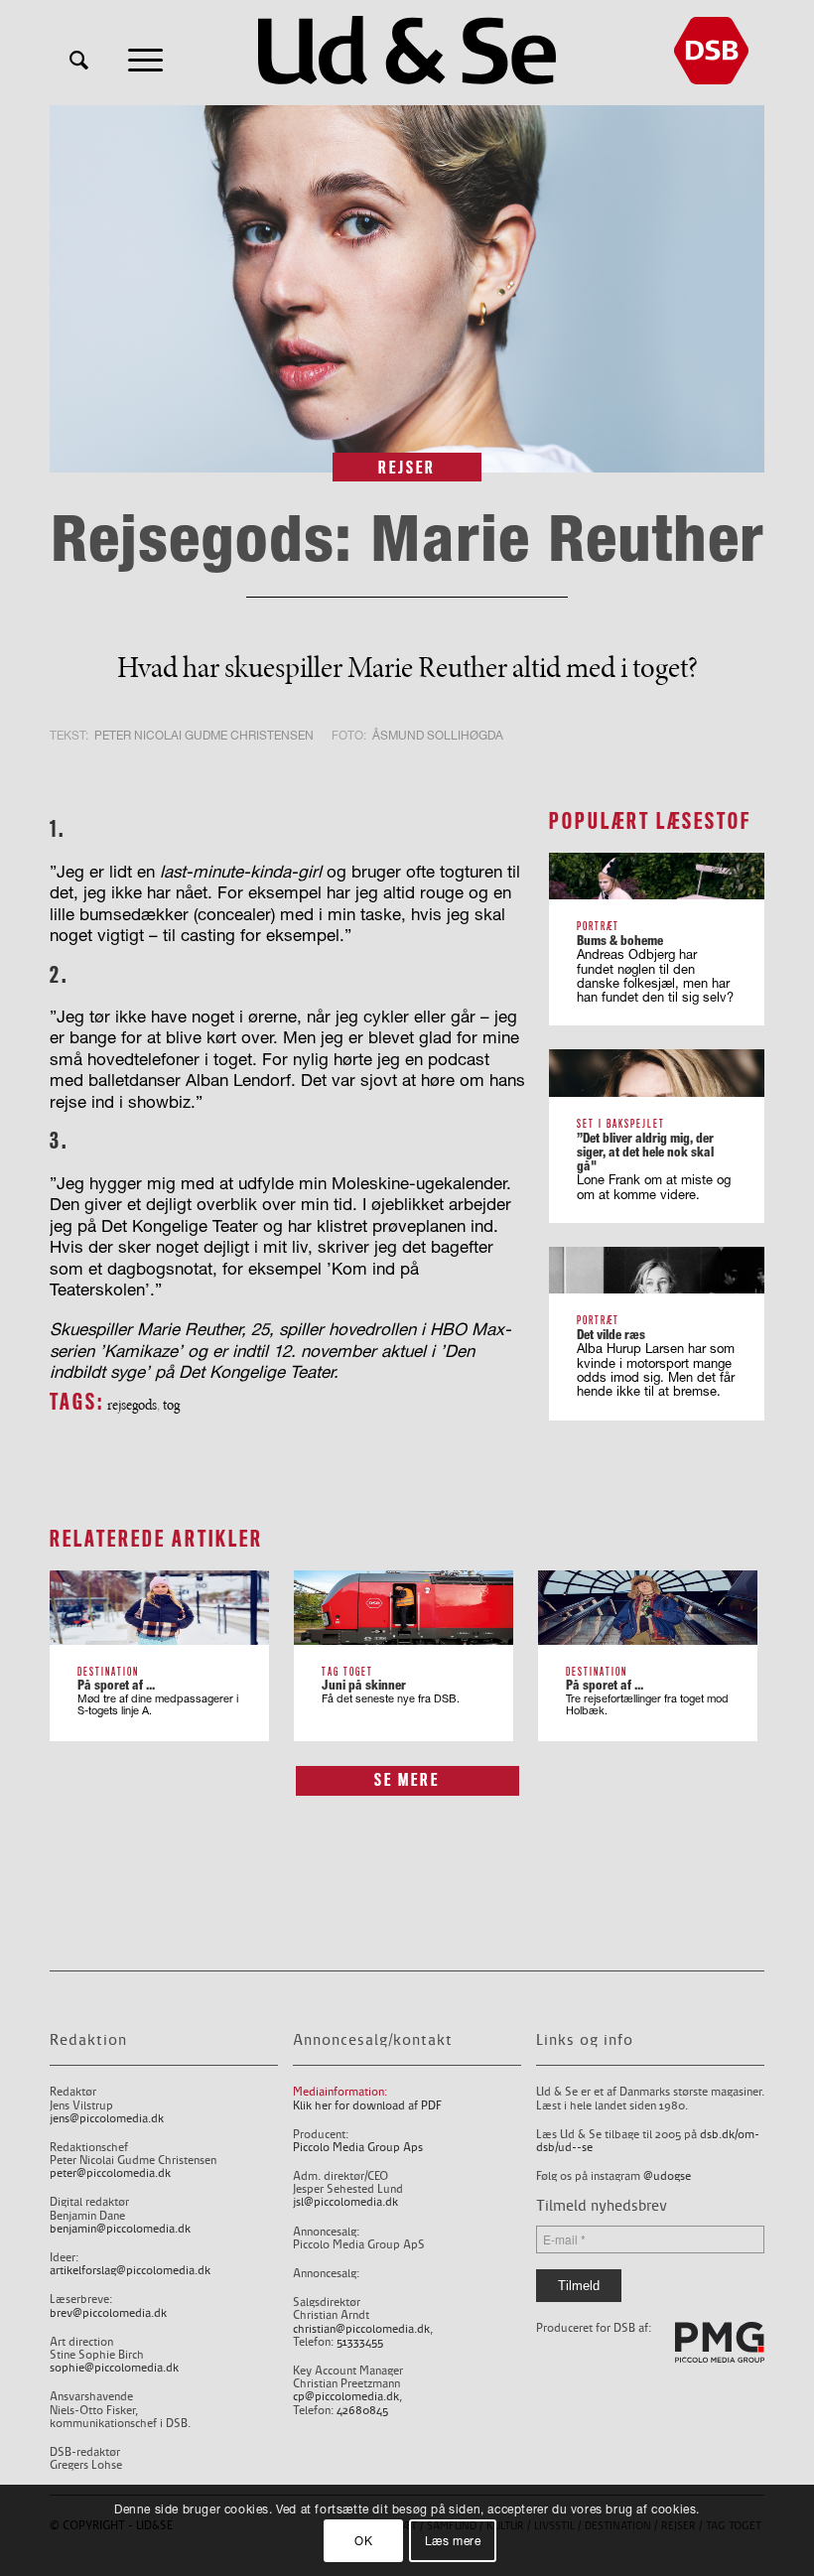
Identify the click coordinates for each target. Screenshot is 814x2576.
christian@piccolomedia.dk (361, 2329)
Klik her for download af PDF (367, 2106)
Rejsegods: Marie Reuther (407, 537)
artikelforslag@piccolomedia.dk (130, 2271)
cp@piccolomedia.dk (346, 2397)
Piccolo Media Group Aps (358, 2148)
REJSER (407, 468)
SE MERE (407, 1780)
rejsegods (132, 1405)
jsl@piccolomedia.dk (345, 2202)
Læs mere (453, 2541)
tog (171, 1405)
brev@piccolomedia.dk (108, 2313)
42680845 (362, 2411)
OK (363, 2541)
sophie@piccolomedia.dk (114, 2368)
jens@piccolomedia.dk (107, 2119)
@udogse (667, 2176)
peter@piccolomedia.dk (110, 2173)
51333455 (360, 2342)
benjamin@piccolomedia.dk (120, 2229)
